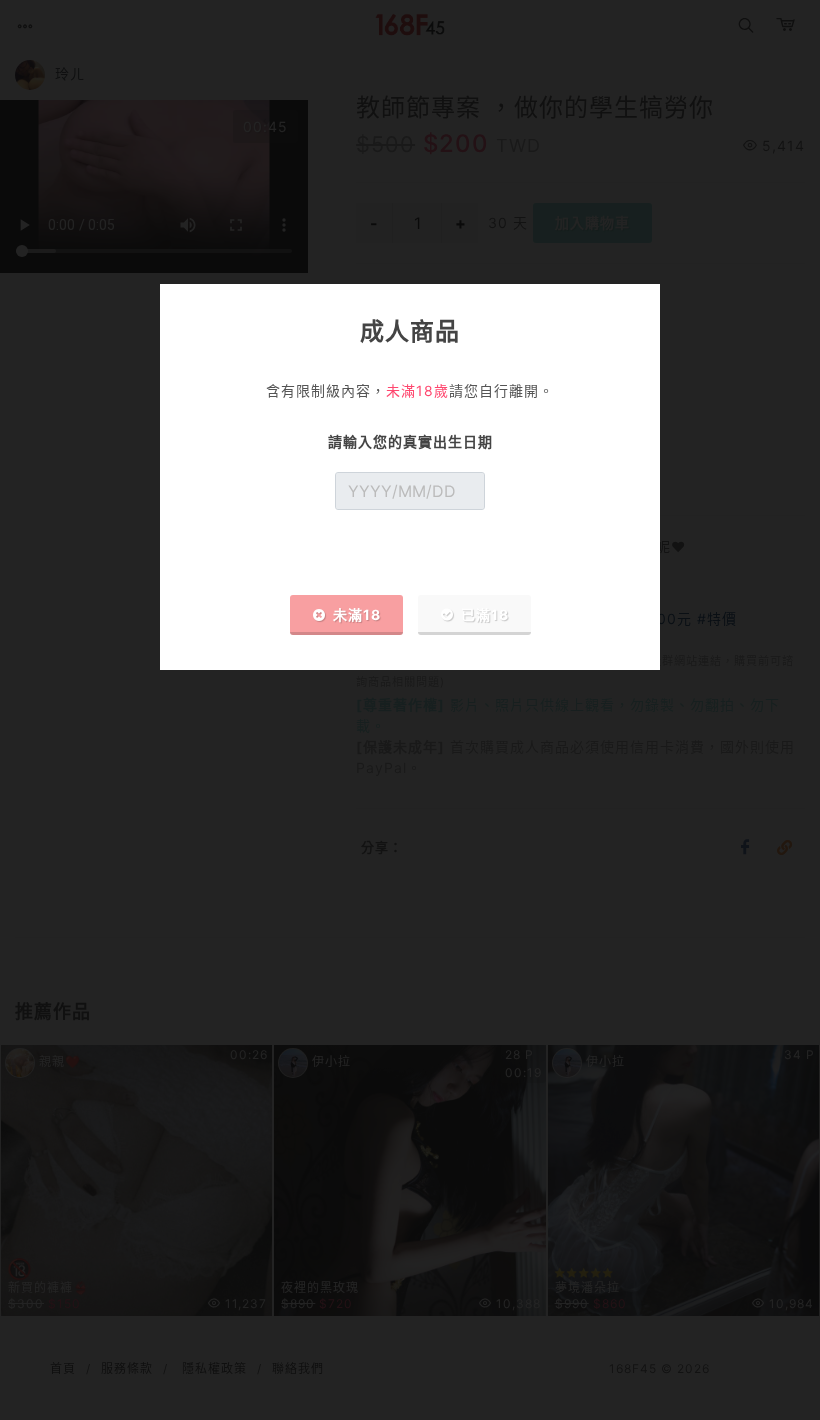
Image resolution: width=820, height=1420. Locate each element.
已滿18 (485, 614)
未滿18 (357, 614)
